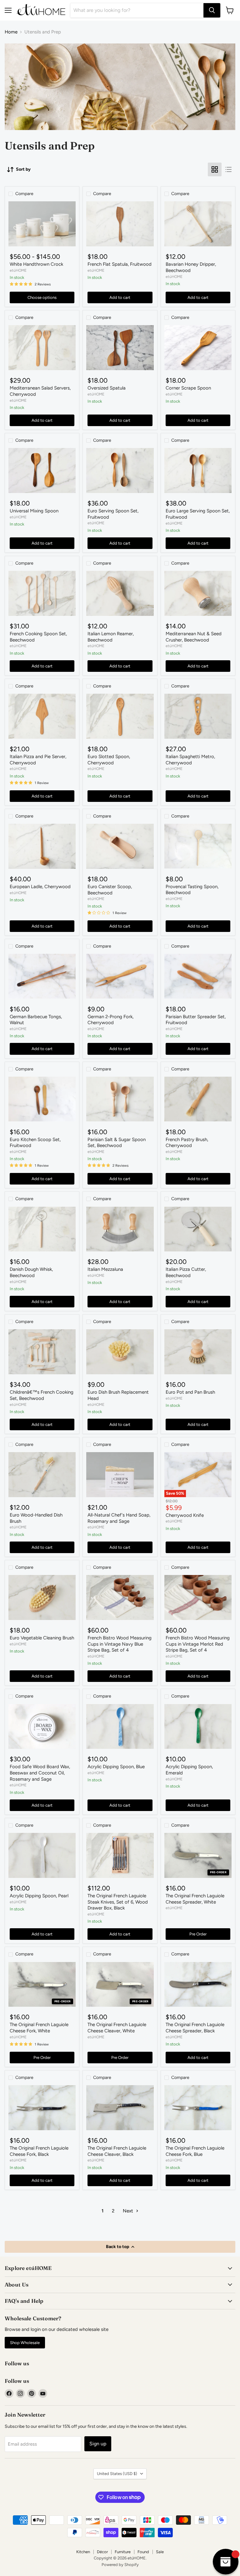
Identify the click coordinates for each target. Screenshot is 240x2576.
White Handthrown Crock (36, 264)
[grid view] (215, 169)
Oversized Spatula (107, 388)
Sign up (98, 2444)
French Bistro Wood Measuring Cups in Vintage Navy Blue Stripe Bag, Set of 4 (120, 1644)
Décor (102, 2552)
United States (117, 2474)
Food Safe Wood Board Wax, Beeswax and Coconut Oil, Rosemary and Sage (40, 1773)
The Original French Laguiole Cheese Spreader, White (195, 1899)
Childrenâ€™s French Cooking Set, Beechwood (42, 1395)
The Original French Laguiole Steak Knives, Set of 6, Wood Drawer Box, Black (118, 1902)
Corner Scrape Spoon (188, 388)
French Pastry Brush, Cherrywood (187, 1143)
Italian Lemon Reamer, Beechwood (111, 637)
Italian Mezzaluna (105, 1269)
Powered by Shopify (120, 2565)
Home (11, 32)
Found (143, 2552)
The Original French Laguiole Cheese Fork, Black (39, 2151)
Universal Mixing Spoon (34, 511)
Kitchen (83, 2552)
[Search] (212, 10)
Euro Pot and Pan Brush (190, 1392)
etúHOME (18, 270)
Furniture (123, 2552)
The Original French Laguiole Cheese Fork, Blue (195, 2151)
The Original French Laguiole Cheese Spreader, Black (195, 2028)
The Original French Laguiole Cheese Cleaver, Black (117, 2151)
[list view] (228, 169)
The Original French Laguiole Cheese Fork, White (39, 2028)
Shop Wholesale (25, 2343)
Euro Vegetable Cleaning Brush (42, 1638)
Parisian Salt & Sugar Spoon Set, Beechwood (117, 1143)
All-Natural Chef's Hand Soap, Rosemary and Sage (119, 1518)
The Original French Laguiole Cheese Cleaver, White (117, 2028)
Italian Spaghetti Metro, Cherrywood (190, 760)
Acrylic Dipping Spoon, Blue (116, 1767)
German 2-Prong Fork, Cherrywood (110, 1020)
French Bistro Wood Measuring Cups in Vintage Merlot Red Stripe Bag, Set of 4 (198, 1644)
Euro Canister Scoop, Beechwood (110, 890)
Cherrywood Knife (185, 1515)
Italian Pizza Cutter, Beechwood (186, 1272)
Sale (160, 2552)
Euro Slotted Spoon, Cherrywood (109, 760)
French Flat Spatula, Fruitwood (120, 264)
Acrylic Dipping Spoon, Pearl (39, 1896)
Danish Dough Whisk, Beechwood (31, 1272)
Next (129, 2211)
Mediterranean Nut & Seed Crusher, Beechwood (194, 637)
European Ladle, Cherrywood (40, 887)
